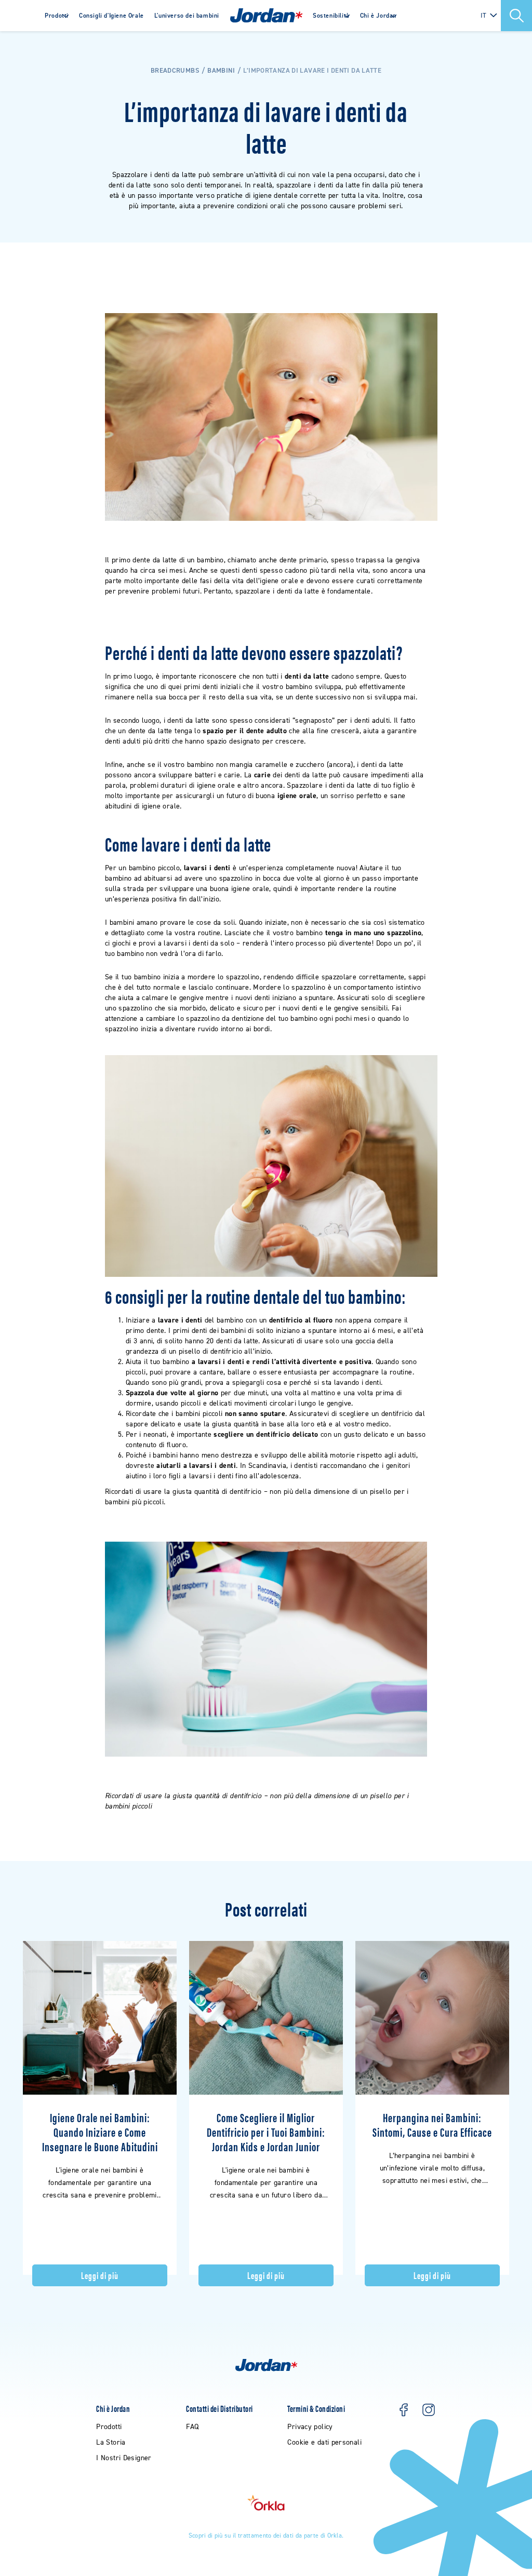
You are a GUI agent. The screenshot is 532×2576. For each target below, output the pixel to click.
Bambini (221, 70)
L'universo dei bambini (187, 16)
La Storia (111, 2442)
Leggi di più (99, 2275)
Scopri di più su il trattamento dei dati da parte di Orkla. (266, 2535)
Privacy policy (310, 2427)
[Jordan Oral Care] (266, 16)
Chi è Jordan (378, 16)
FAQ (192, 2427)
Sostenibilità (331, 16)
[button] (516, 16)
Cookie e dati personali (324, 2442)
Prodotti (57, 16)
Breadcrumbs (175, 70)
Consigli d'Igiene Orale (111, 16)
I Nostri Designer (124, 2458)
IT (484, 15)
